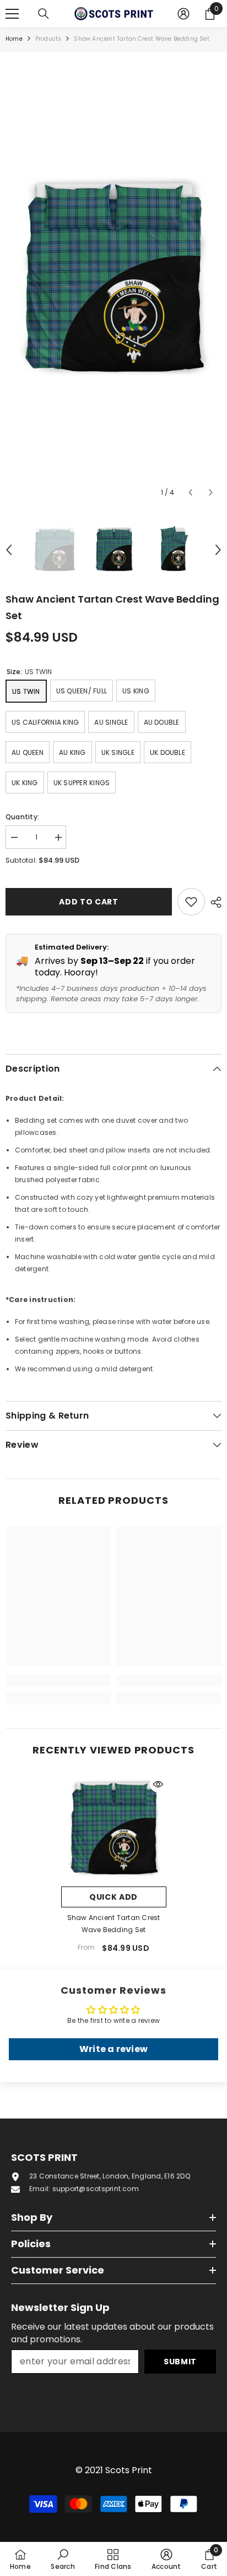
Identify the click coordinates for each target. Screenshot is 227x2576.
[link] (58, 1680)
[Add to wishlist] (191, 902)
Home (14, 39)
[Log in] (183, 14)
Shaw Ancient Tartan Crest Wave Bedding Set (114, 1924)
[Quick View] (158, 1784)
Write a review (113, 2049)
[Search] (44, 14)
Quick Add (113, 1897)
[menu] (12, 14)
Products (48, 39)
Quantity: (22, 817)
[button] (190, 492)
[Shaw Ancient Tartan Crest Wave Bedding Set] (114, 1828)
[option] (113, 278)
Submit (180, 2362)
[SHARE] (213, 902)
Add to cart (89, 902)
